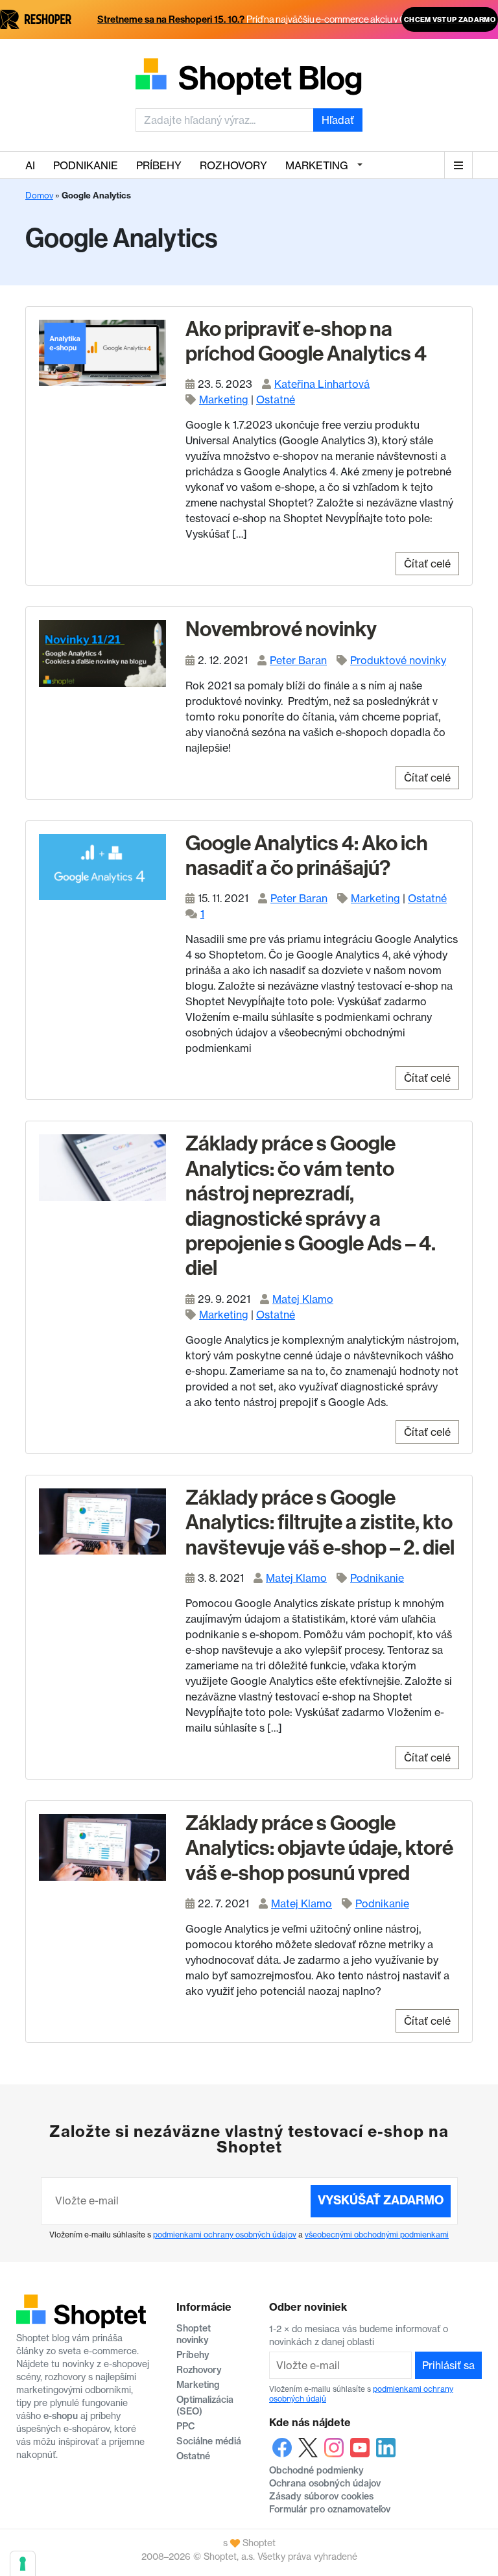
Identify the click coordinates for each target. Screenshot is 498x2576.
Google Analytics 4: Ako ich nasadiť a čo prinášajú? (307, 855)
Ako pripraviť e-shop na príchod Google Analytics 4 (306, 341)
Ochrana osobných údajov (325, 2483)
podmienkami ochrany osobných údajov (225, 2235)
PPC (186, 2426)
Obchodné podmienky (316, 2470)
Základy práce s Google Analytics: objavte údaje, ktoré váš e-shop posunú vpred (319, 1848)
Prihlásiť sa (448, 2365)
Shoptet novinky (194, 2334)
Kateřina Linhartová (322, 384)
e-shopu (61, 2416)
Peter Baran (298, 660)
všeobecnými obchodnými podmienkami (377, 2235)
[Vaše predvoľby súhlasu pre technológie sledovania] (23, 2564)
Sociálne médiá (209, 2441)
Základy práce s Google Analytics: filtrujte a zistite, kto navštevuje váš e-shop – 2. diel (320, 1522)
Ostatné (276, 400)
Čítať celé (427, 564)
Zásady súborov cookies (321, 2496)
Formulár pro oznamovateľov (330, 2509)
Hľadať (338, 120)
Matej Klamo (303, 1299)
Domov (39, 195)
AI (30, 165)
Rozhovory (233, 165)
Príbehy (159, 165)
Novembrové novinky (281, 629)
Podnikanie (86, 165)
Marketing (317, 165)
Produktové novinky (398, 660)
